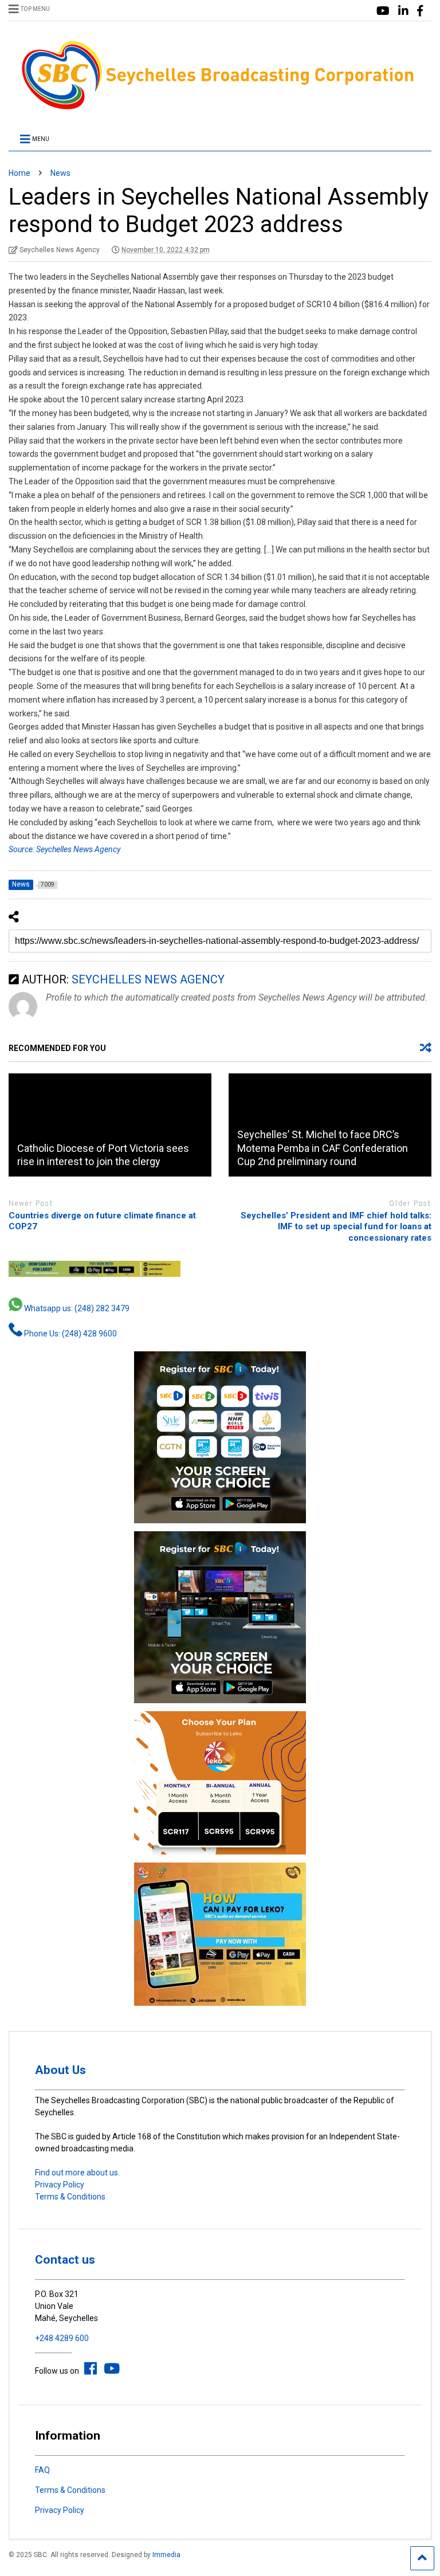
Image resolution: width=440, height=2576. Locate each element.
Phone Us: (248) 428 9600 (70, 1334)
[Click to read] (110, 1125)
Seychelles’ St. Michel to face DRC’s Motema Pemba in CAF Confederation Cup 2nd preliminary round (323, 1148)
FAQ (42, 2470)
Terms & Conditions (70, 2197)
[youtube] (383, 11)
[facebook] (420, 11)
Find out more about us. (77, 2173)
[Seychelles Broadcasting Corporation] (220, 108)
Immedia (166, 2555)
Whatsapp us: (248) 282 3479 (76, 1308)
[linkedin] (403, 11)
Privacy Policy (60, 2185)
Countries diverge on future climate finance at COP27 (102, 1221)
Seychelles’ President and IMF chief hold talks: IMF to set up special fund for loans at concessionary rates (336, 1227)
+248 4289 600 (62, 2338)
